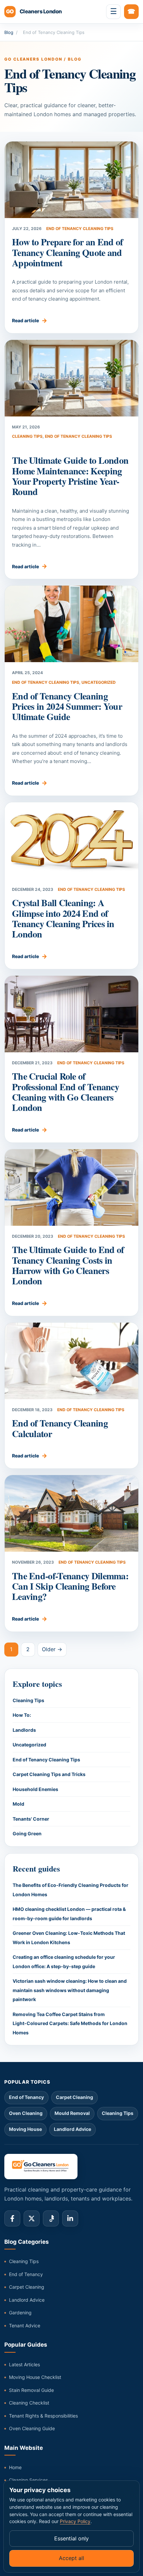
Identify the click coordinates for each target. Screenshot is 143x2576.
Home (15, 2467)
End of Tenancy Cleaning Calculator (60, 1428)
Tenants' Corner (31, 1819)
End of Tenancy (26, 2097)
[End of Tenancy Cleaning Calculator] (71, 1361)
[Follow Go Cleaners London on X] (32, 2218)
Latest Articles (24, 2364)
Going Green (27, 1833)
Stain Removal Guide (31, 2390)
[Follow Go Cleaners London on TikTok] (51, 2218)
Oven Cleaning (26, 2113)
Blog (9, 32)
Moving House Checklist (35, 2377)
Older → (52, 1649)
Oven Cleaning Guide (32, 2428)
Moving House (25, 2129)
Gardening (20, 2313)
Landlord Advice (72, 2129)
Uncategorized (99, 682)
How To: (22, 1715)
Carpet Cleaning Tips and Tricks (49, 1774)
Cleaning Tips (27, 436)
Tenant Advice (25, 2325)
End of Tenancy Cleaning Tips (80, 229)
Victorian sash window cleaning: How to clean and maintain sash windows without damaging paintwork (70, 1990)
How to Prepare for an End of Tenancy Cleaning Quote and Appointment (67, 252)
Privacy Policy (75, 2521)
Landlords (24, 1730)
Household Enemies (35, 1789)
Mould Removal (72, 2113)
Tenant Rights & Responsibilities (43, 2416)
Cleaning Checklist (29, 2403)
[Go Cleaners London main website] (71, 2167)
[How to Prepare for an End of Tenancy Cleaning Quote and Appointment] (71, 180)
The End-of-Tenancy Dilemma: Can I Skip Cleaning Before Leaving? (70, 1586)
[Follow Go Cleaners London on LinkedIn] (70, 2218)
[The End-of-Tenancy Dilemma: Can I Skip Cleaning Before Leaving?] (71, 1513)
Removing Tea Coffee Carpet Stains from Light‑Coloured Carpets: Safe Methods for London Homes (70, 2023)
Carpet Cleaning (74, 2097)
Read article (25, 320)
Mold (18, 1804)
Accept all (71, 2558)
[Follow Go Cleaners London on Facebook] (12, 2218)
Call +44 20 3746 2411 (131, 12)
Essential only (71, 2538)
